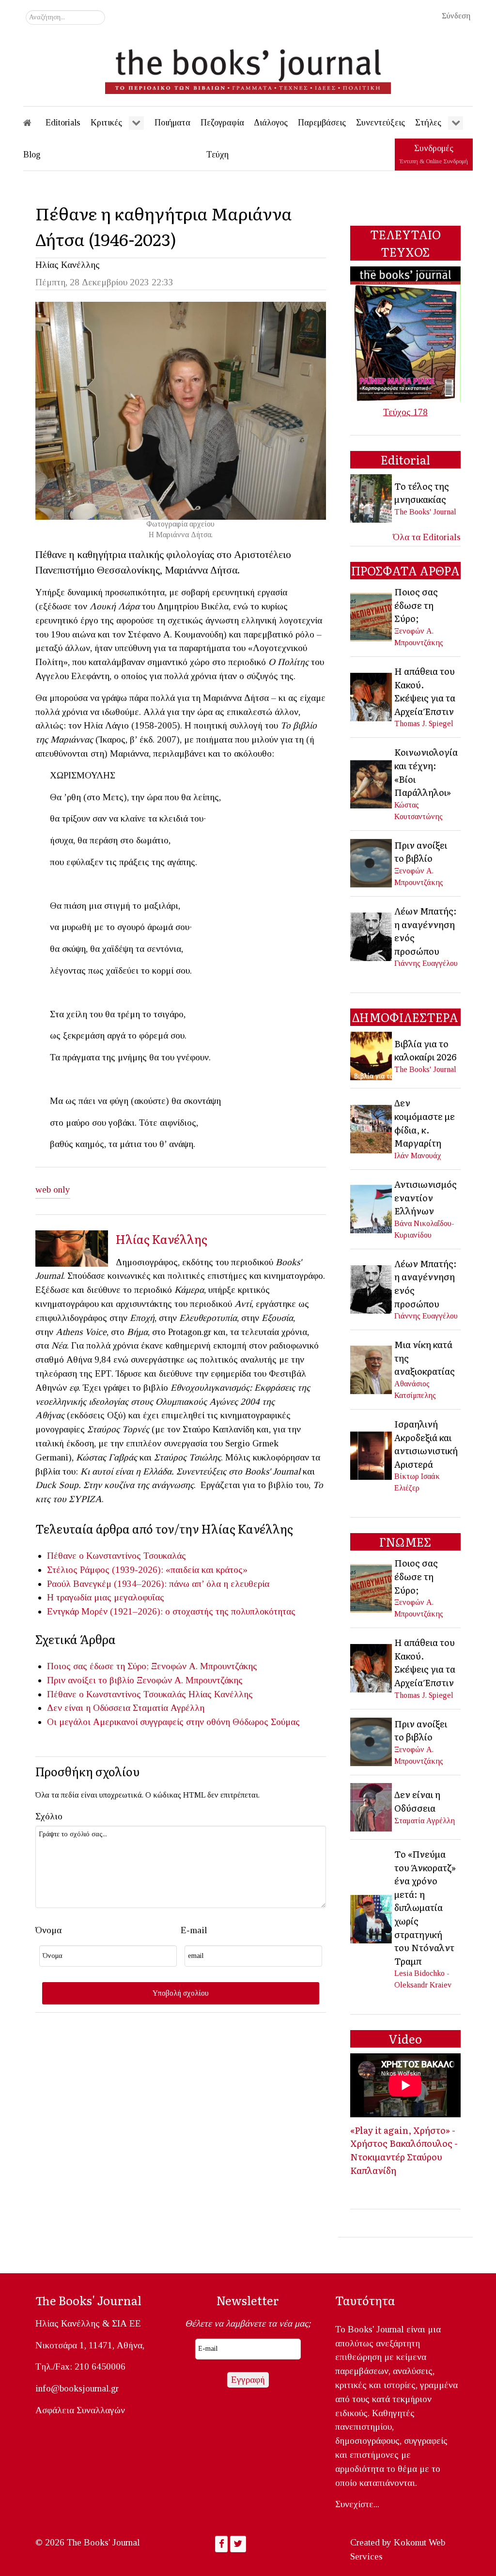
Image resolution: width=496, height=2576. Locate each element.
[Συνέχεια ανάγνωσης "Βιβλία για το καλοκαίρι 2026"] (372, 1055)
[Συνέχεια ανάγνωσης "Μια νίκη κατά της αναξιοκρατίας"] (372, 1369)
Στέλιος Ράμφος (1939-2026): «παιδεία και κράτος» (147, 1570)
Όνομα (48, 1930)
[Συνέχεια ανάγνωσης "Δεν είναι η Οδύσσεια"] (372, 1806)
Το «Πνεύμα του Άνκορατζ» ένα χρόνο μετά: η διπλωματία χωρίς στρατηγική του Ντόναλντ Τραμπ (425, 1907)
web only (53, 1189)
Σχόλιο (49, 1816)
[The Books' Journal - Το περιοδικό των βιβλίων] (248, 68)
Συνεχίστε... (357, 2504)
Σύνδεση (456, 16)
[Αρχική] (34, 123)
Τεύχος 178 (405, 412)
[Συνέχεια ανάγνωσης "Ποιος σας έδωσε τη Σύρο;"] (372, 616)
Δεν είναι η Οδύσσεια (89, 1708)
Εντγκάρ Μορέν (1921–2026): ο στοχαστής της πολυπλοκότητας (171, 1611)
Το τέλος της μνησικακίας (422, 493)
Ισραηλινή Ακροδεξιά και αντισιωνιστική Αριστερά (426, 1444)
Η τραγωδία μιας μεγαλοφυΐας (106, 1597)
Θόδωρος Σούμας (266, 1722)
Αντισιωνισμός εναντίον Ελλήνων (426, 1197)
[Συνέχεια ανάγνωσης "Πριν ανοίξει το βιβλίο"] (372, 862)
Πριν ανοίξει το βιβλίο (91, 1680)
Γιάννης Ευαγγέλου (426, 963)
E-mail (194, 1930)
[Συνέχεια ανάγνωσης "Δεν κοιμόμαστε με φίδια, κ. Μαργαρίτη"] (372, 1128)
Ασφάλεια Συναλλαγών (80, 2410)
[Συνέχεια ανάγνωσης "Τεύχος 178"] (405, 333)
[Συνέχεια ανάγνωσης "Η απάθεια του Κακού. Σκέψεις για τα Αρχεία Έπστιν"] (372, 696)
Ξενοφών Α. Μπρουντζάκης (204, 1666)
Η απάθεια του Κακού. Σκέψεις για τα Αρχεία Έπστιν (425, 691)
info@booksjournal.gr (77, 2388)
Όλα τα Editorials (427, 537)
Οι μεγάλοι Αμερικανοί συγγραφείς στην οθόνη (139, 1722)
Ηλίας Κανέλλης (68, 265)
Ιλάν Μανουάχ (418, 1156)
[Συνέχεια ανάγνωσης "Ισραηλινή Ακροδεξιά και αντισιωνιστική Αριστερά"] (372, 1455)
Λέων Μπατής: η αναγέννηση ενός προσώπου (426, 931)
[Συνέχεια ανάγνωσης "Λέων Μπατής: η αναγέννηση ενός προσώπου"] (372, 936)
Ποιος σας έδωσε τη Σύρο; (98, 1666)
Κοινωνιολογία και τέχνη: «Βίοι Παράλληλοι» (426, 772)
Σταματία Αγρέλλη (169, 1708)
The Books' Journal (425, 512)
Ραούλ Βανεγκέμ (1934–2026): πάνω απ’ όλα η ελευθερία (158, 1584)
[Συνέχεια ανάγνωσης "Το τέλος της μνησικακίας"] (372, 498)
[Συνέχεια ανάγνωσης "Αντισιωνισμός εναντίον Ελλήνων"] (372, 1208)
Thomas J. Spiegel (424, 723)
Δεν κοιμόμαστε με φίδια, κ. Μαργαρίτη (425, 1123)
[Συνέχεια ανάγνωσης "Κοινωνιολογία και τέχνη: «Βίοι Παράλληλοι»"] (372, 783)
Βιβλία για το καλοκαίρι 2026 (425, 1050)
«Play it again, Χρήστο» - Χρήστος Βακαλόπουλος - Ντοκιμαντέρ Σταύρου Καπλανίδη (404, 2150)
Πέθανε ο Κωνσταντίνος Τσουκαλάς (116, 1556)
